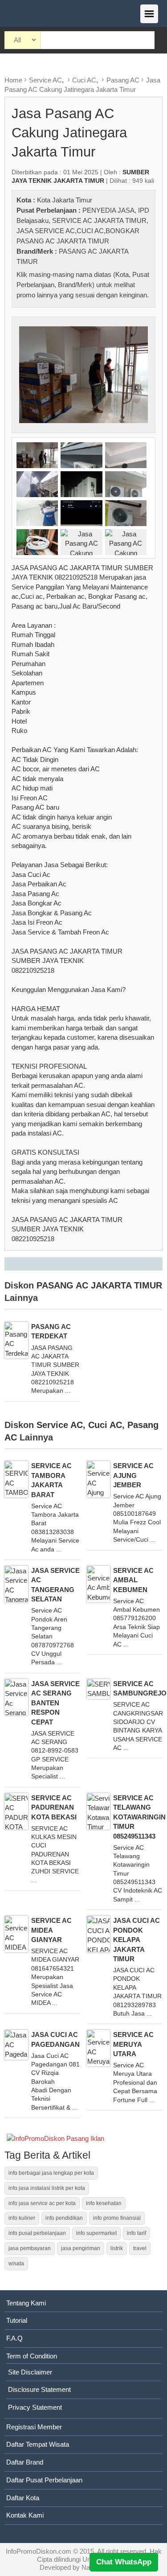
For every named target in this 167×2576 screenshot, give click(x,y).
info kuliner (22, 2218)
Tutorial (17, 2320)
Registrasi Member (34, 2427)
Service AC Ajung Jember (133, 1475)
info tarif (136, 2233)
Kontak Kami (25, 2515)
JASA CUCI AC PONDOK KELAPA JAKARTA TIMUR (136, 1940)
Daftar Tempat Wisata (38, 2444)
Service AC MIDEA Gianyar (51, 1930)
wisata (16, 2263)
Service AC (45, 80)
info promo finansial (117, 2218)
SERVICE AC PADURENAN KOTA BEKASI (54, 1807)
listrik (117, 2248)
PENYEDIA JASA (108, 210)
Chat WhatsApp (124, 2562)
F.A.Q (14, 2338)
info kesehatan (104, 2203)
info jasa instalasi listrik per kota (47, 2188)
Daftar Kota (23, 2498)
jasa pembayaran (30, 2248)
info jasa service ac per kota (42, 2203)
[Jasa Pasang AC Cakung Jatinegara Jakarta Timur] (83, 374)
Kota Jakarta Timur (65, 200)
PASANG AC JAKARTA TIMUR (99, 1285)
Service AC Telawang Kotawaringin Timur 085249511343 (139, 1817)
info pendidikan (64, 2218)
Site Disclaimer (30, 2372)
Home (13, 80)
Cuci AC (84, 80)
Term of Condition (32, 2356)
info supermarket (96, 2233)
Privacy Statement (35, 2407)
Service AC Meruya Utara (133, 2044)
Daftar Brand (25, 2462)
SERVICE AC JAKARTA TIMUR (99, 220)
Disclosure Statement (39, 2389)
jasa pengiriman (81, 2248)
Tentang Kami (26, 2303)
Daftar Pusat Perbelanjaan (44, 2480)
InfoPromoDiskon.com (39, 2551)
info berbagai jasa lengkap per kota (51, 2173)
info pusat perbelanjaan (37, 2233)
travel (140, 2248)
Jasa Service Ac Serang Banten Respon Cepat (55, 1703)
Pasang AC (123, 80)
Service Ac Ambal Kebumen (133, 1580)
